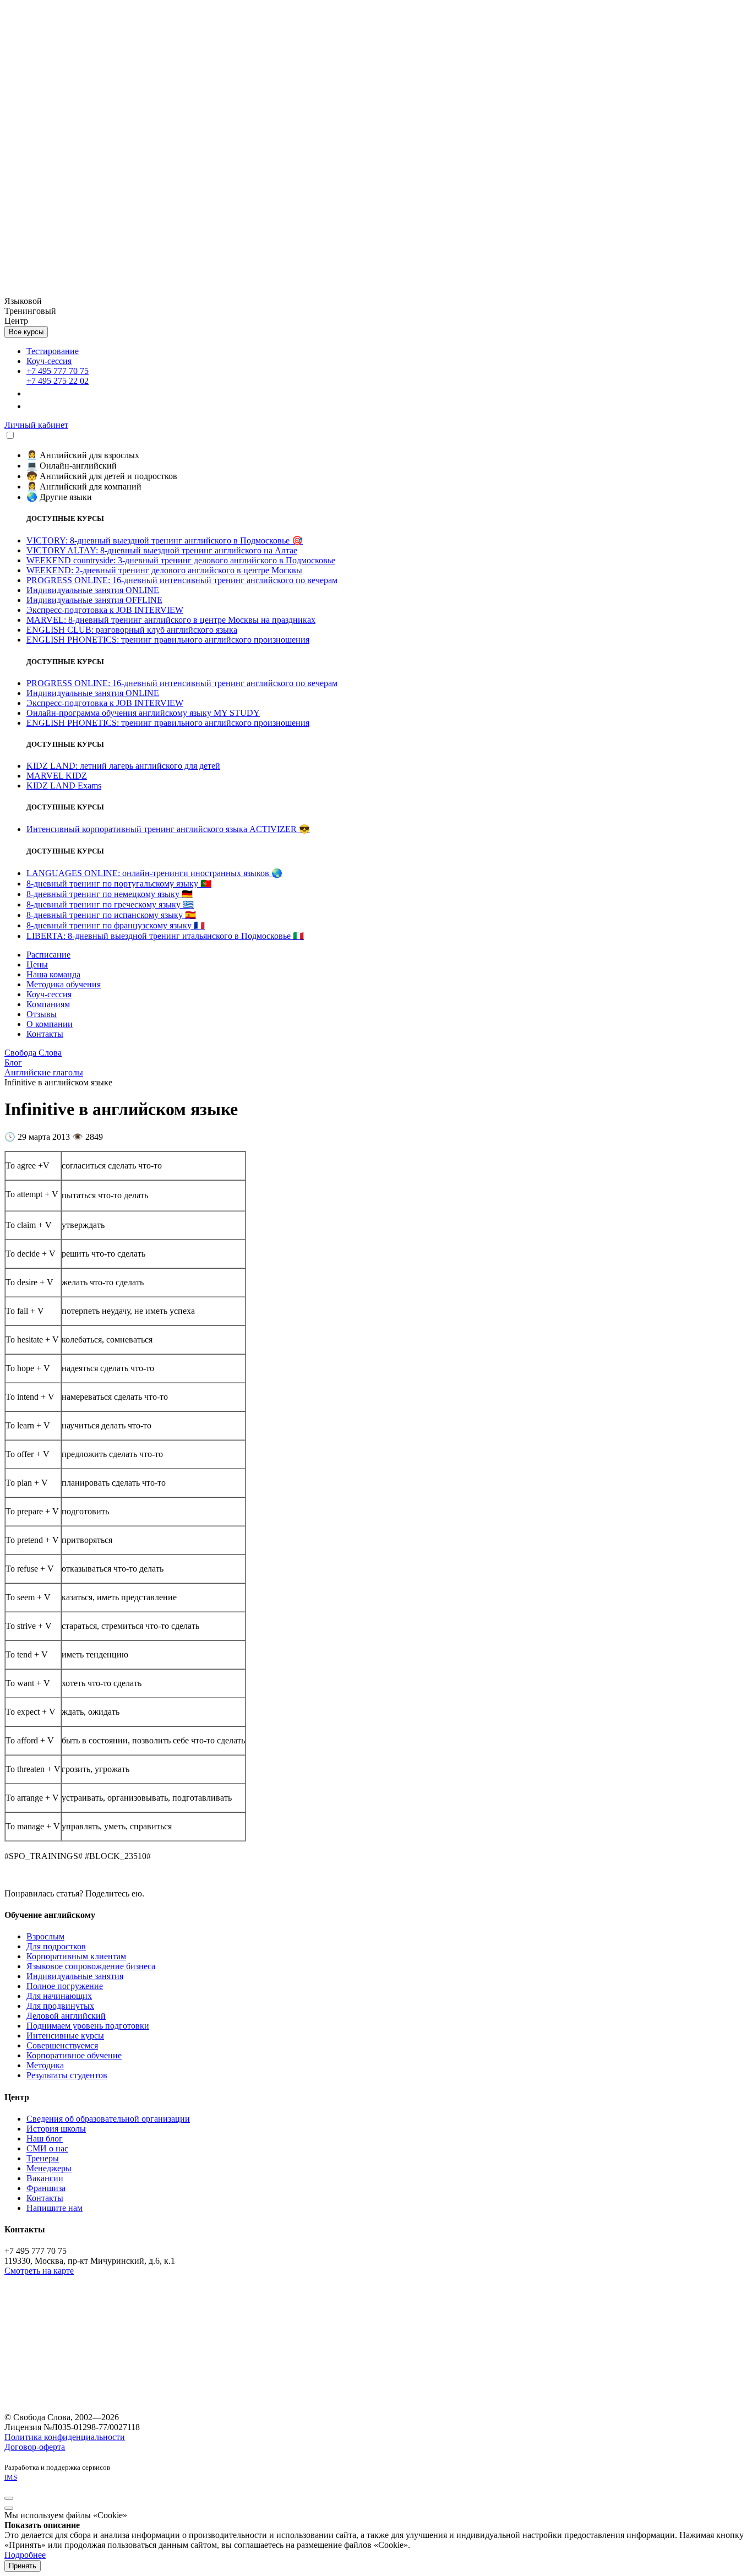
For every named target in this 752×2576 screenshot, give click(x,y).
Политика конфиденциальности (65, 2437)
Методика (45, 2065)
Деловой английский (66, 2016)
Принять (23, 2566)
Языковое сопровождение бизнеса (91, 1966)
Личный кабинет (36, 425)
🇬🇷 (110, 904)
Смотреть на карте (39, 2271)
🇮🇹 (165, 936)
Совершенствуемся (62, 2045)
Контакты (45, 2198)
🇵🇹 (119, 884)
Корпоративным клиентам (76, 1956)
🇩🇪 (110, 894)
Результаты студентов (67, 2075)
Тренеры (43, 2158)
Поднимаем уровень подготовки (88, 2026)
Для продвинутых (60, 2006)
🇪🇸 (111, 915)
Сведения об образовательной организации (108, 2119)
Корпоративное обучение (74, 2055)
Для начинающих (59, 1996)
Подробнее (25, 2555)
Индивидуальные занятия (75, 1976)
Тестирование (53, 351)
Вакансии (45, 2178)
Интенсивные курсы (65, 2036)
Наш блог (45, 2138)
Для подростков (56, 1946)
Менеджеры (49, 2168)
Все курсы (26, 332)
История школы (56, 2129)
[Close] (9, 2498)
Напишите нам (55, 2208)
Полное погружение (65, 1986)
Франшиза (46, 2188)
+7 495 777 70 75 (58, 371)
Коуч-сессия (49, 361)
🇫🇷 (116, 925)
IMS (11, 2477)
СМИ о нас (47, 2148)
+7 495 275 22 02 (58, 381)
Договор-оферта (35, 2447)
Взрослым (45, 1936)
